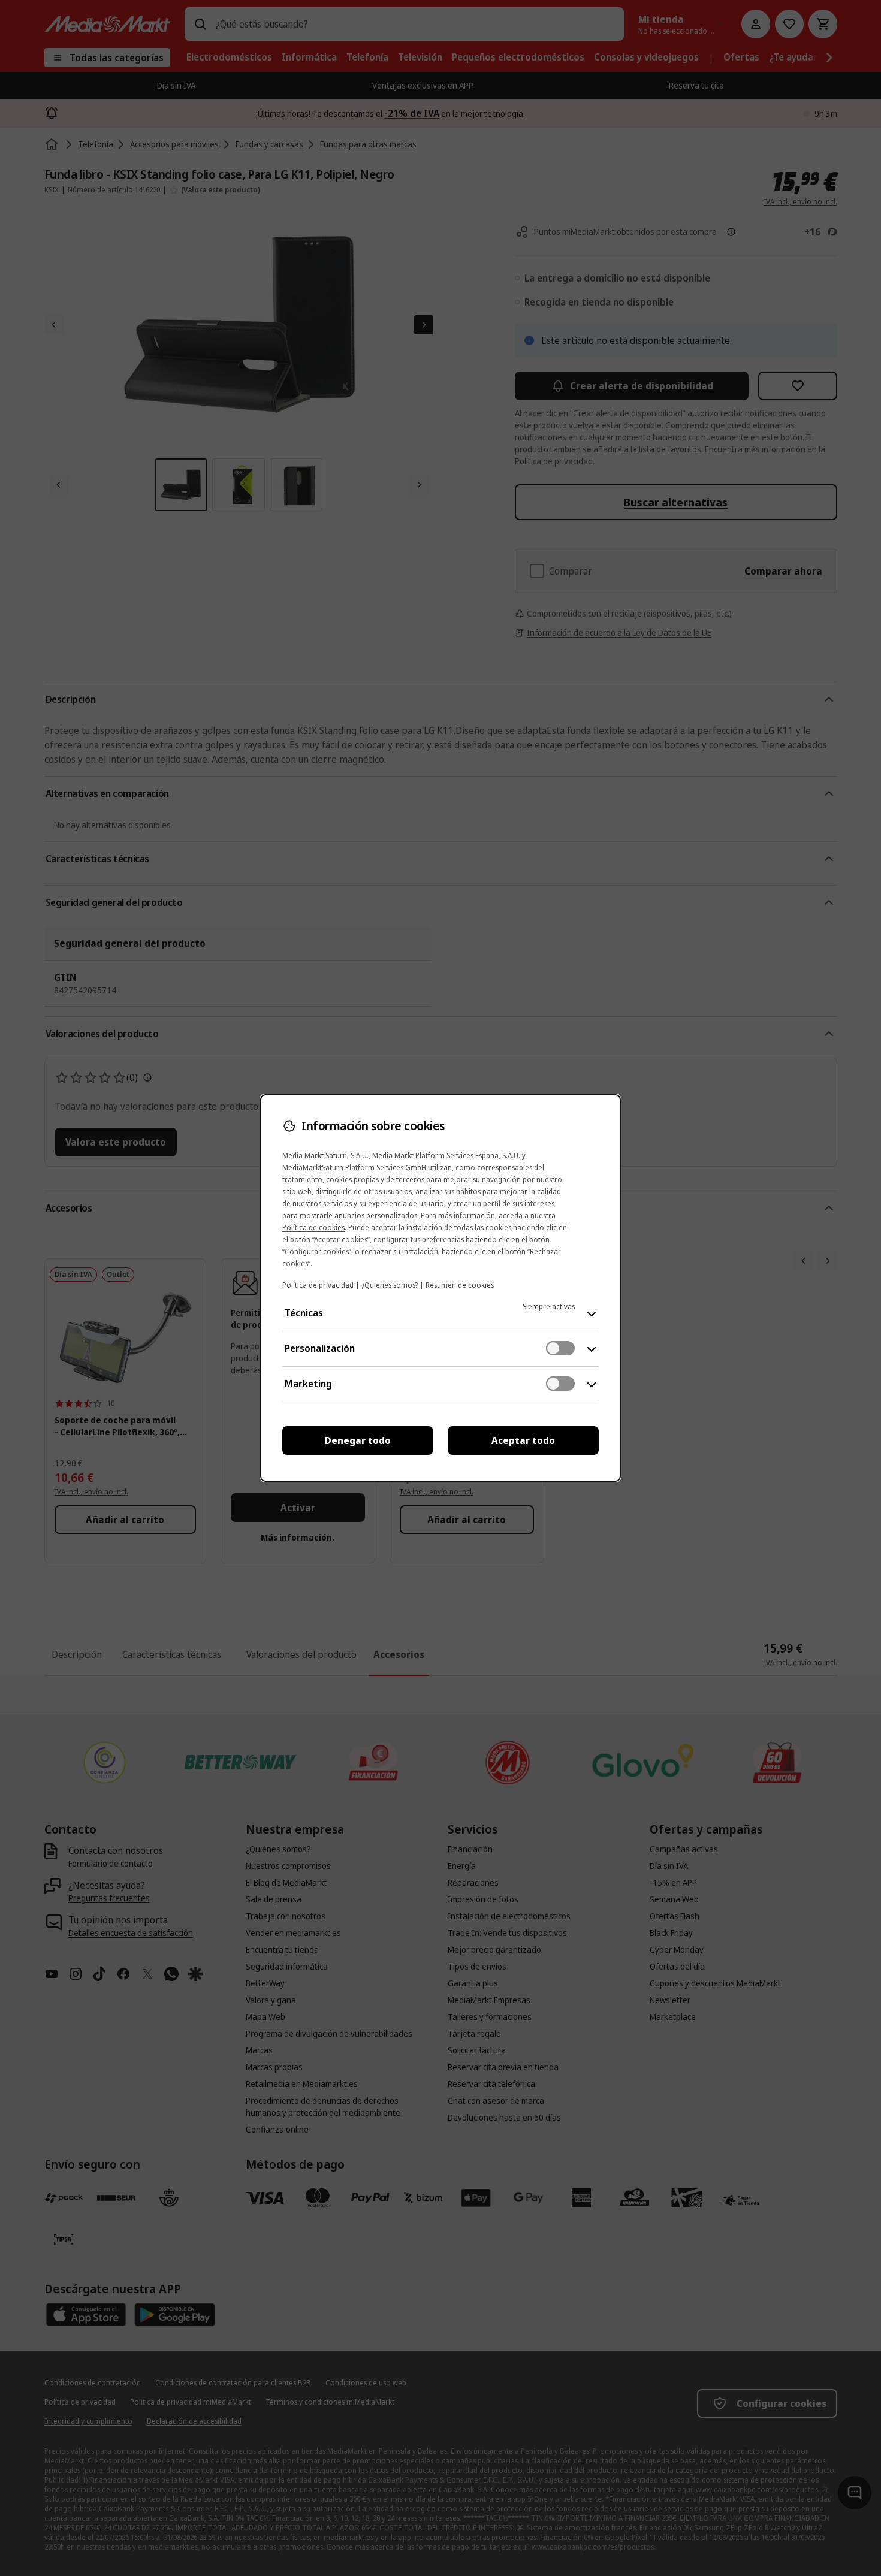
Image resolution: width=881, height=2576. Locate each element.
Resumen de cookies (460, 1285)
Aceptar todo (523, 1440)
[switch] (560, 1348)
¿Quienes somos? (390, 1285)
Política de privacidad (318, 1285)
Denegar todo (358, 1440)
